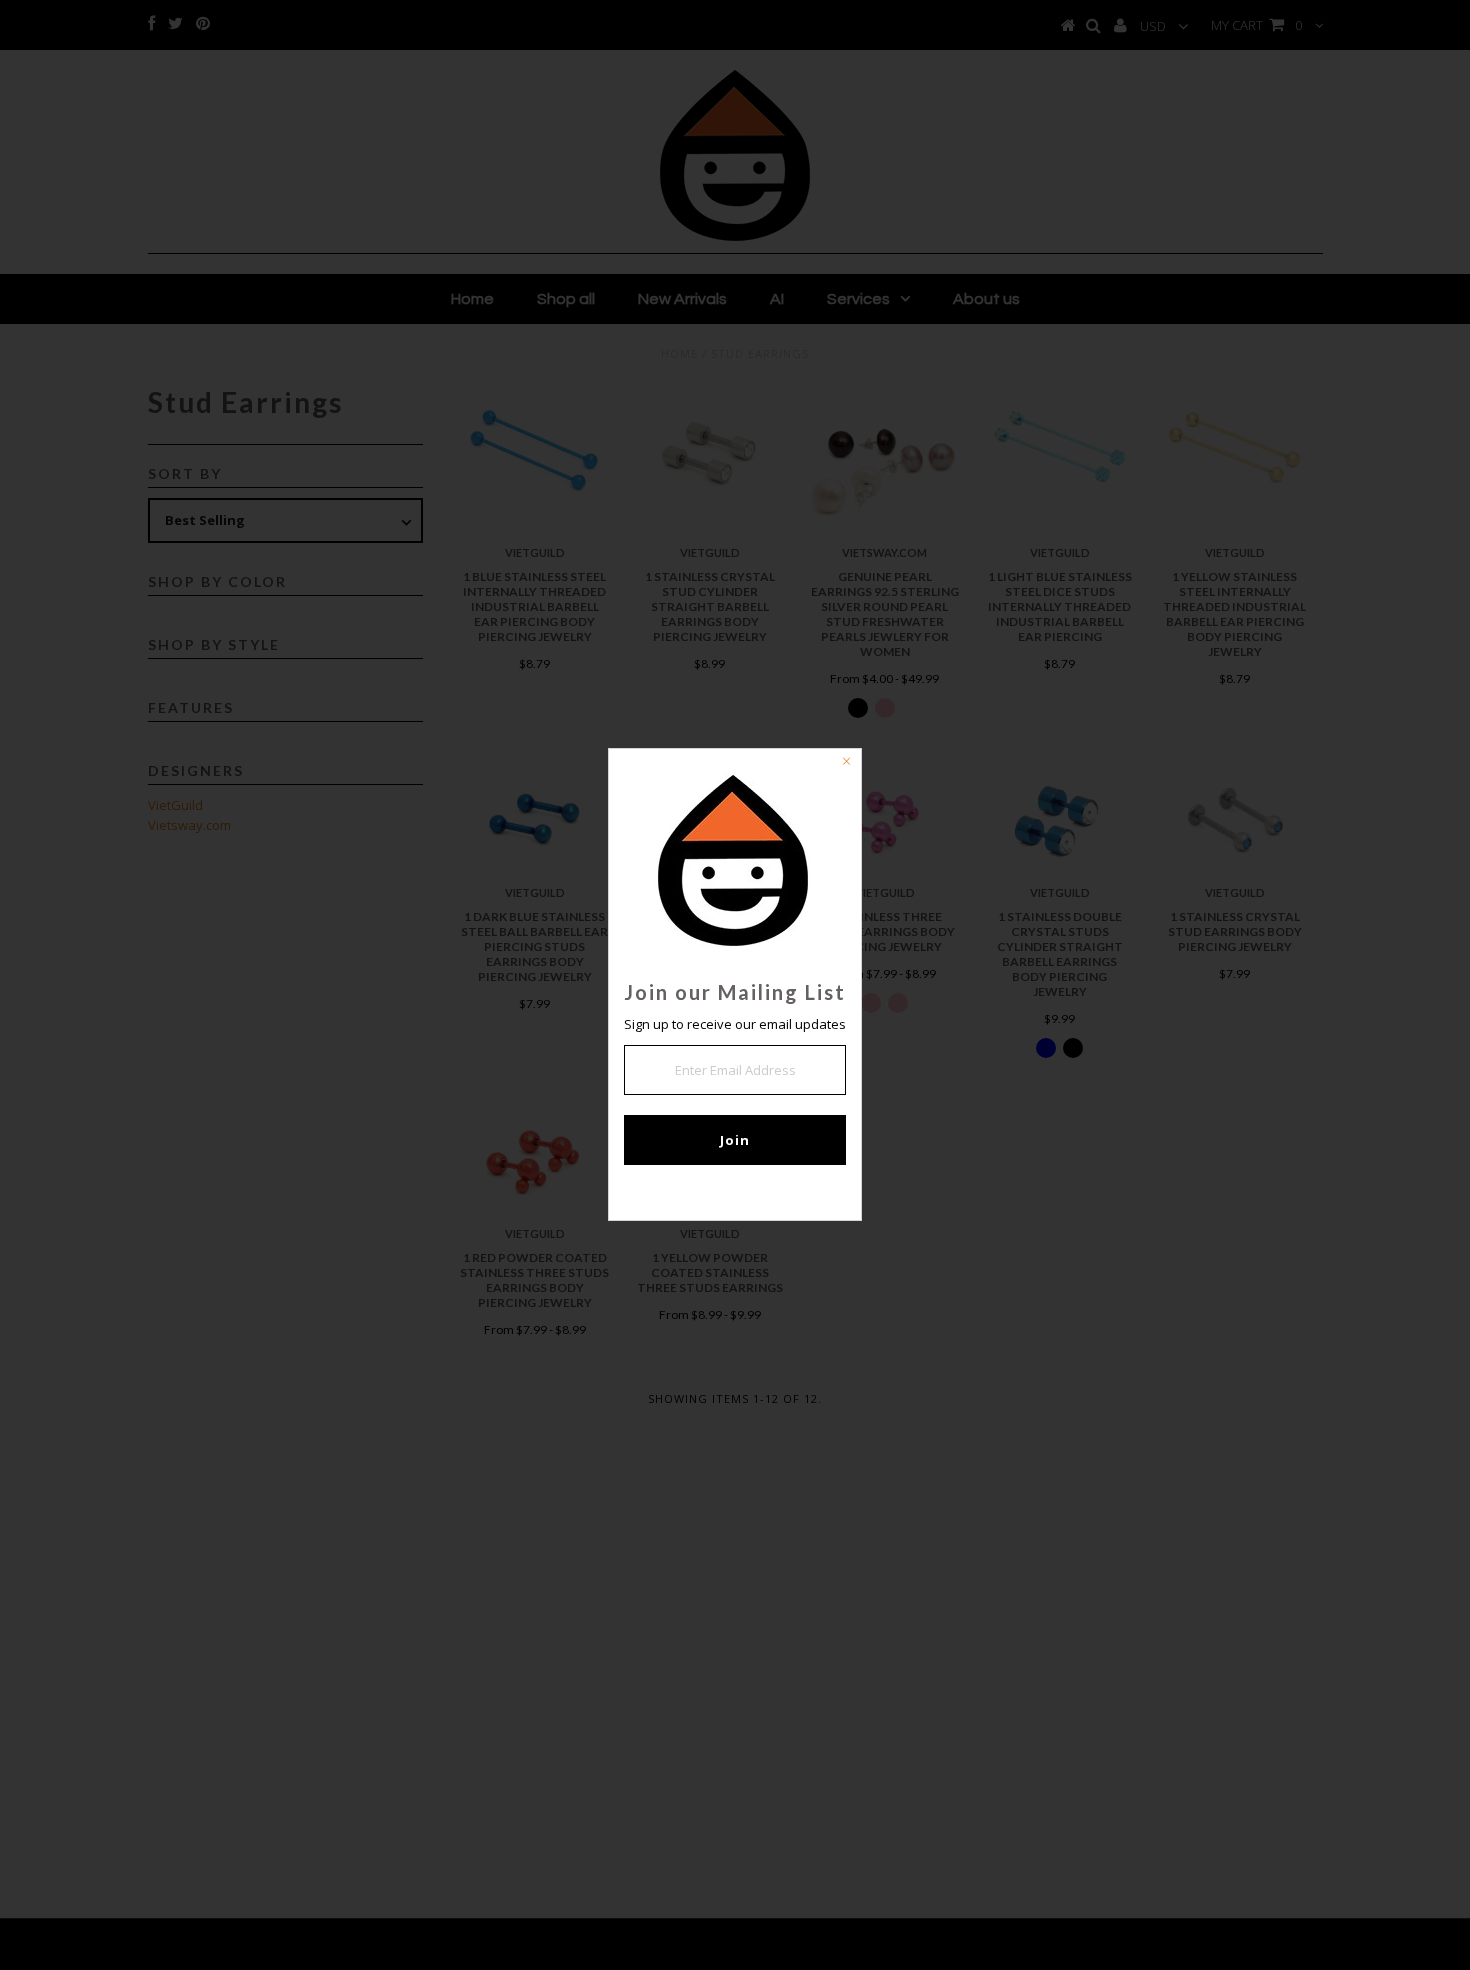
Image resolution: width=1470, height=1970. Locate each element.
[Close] (846, 764)
